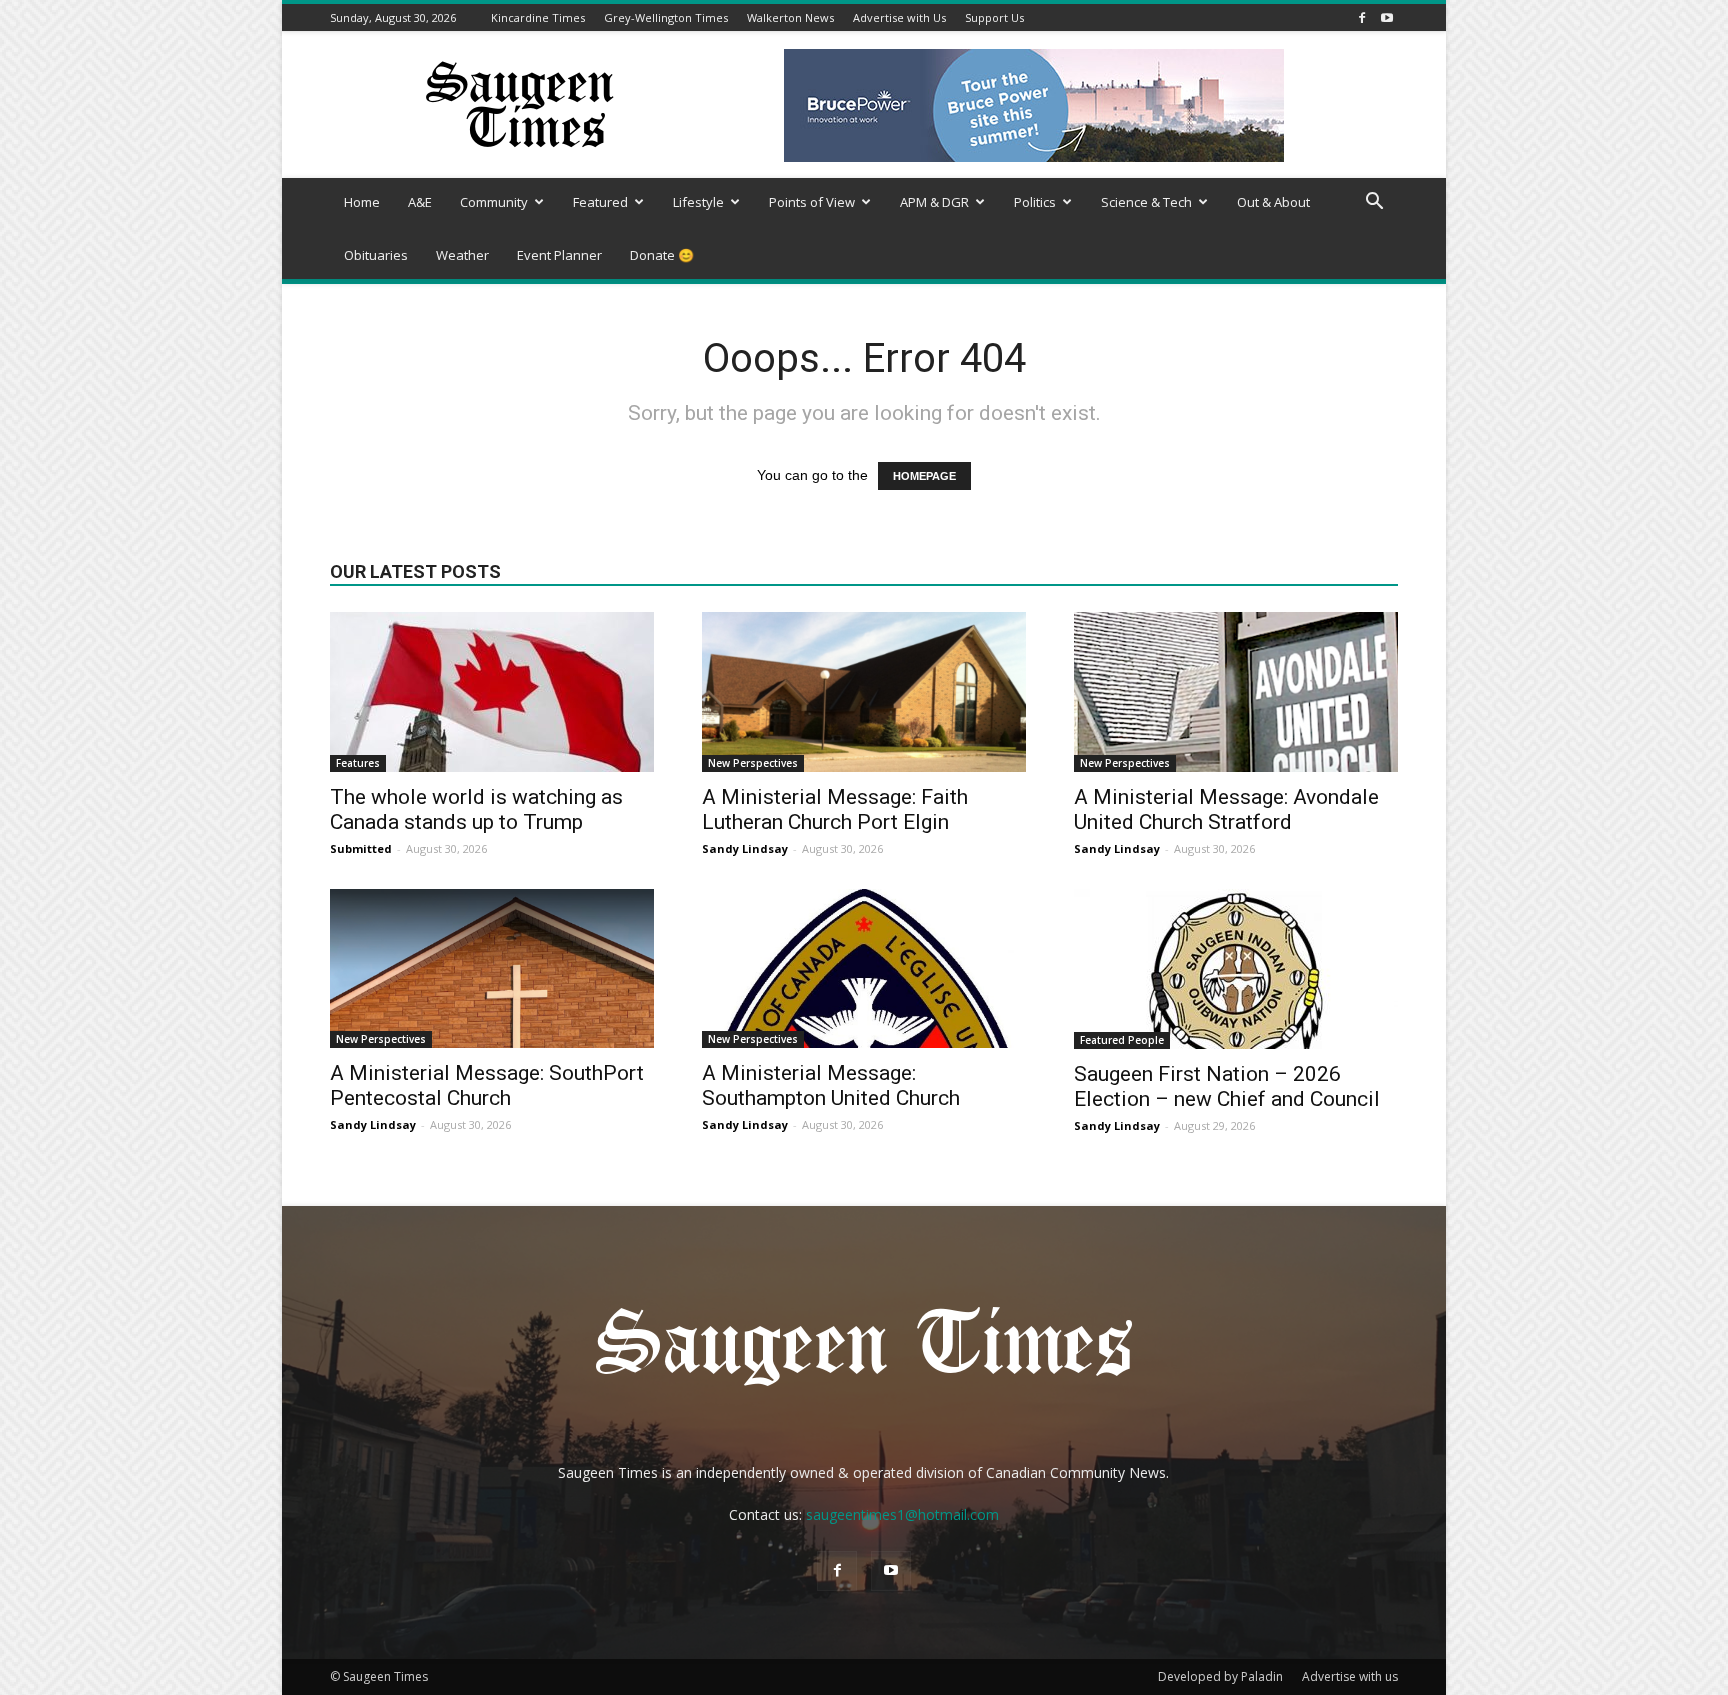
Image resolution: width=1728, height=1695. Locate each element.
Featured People (1122, 1040)
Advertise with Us (899, 17)
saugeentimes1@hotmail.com (902, 1514)
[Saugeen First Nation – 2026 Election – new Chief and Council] (1236, 969)
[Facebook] (1362, 17)
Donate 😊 (662, 255)
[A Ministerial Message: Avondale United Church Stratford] (1236, 692)
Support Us (994, 17)
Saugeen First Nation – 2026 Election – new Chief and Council (1227, 1086)
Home (362, 202)
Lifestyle (698, 202)
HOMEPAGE (924, 476)
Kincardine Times (538, 17)
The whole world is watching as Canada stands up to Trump (476, 809)
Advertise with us (1350, 1676)
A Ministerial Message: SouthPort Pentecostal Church (487, 1085)
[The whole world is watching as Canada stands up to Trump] (492, 692)
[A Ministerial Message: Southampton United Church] (864, 968)
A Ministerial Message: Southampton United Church (831, 1085)
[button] (1374, 203)
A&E (420, 202)
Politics (1035, 202)
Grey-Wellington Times (666, 17)
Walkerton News (790, 17)
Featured (600, 202)
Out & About (1273, 202)
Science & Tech (1146, 202)
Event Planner (559, 255)
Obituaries (376, 255)
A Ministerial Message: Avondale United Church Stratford (1226, 809)
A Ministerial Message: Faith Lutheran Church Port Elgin (835, 809)
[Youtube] (1387, 17)
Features (358, 763)
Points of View (812, 202)
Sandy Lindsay (745, 848)
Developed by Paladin (1220, 1676)
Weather (462, 255)
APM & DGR (934, 202)
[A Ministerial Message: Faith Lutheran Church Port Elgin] (864, 692)
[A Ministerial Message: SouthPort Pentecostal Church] (492, 968)
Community (494, 202)
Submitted (361, 848)
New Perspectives (753, 763)
